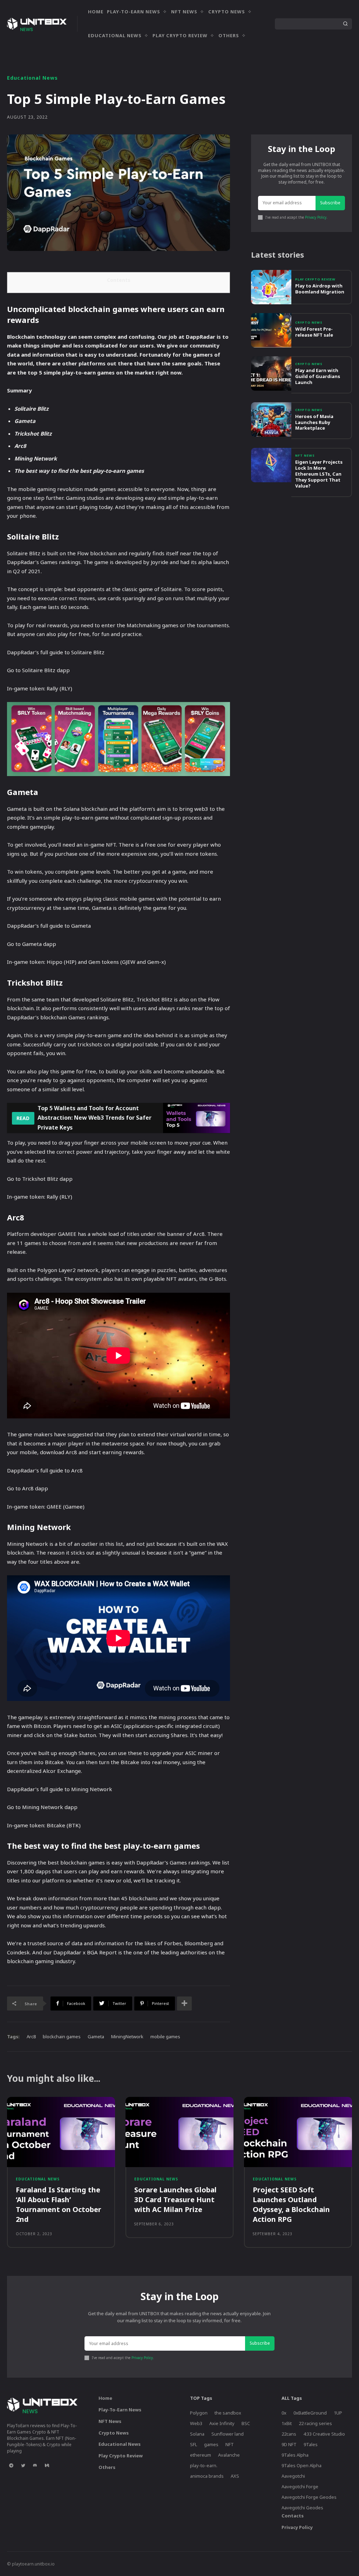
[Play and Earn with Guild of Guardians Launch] (271, 373)
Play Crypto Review (315, 279)
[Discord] (35, 2466)
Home (105, 2398)
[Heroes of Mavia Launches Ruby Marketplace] (271, 419)
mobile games (165, 2037)
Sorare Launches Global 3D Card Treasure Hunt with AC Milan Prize (175, 2200)
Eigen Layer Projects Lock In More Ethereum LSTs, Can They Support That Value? (319, 474)
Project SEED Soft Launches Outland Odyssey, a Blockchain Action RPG (291, 2204)
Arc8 (31, 2037)
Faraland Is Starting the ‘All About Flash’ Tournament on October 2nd (59, 2204)
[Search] (345, 24)
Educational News (32, 78)
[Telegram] (11, 2466)
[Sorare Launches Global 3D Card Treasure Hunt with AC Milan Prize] (179, 2132)
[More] (184, 2004)
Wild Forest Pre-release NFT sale (314, 332)
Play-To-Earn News (120, 2410)
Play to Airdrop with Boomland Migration (320, 289)
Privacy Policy (316, 217)
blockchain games (62, 2037)
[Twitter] (23, 2466)
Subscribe (330, 203)
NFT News (305, 455)
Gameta (96, 2037)
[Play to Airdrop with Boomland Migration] (271, 287)
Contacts (293, 2516)
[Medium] (47, 2466)
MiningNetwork (127, 2037)
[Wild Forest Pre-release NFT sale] (271, 330)
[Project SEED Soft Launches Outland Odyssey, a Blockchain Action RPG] (298, 2132)
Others (107, 2467)
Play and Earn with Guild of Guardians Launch (318, 376)
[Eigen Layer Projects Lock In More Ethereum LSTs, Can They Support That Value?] (271, 465)
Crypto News (309, 322)
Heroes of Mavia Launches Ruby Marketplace (314, 422)
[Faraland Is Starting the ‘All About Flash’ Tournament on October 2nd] (61, 2132)
